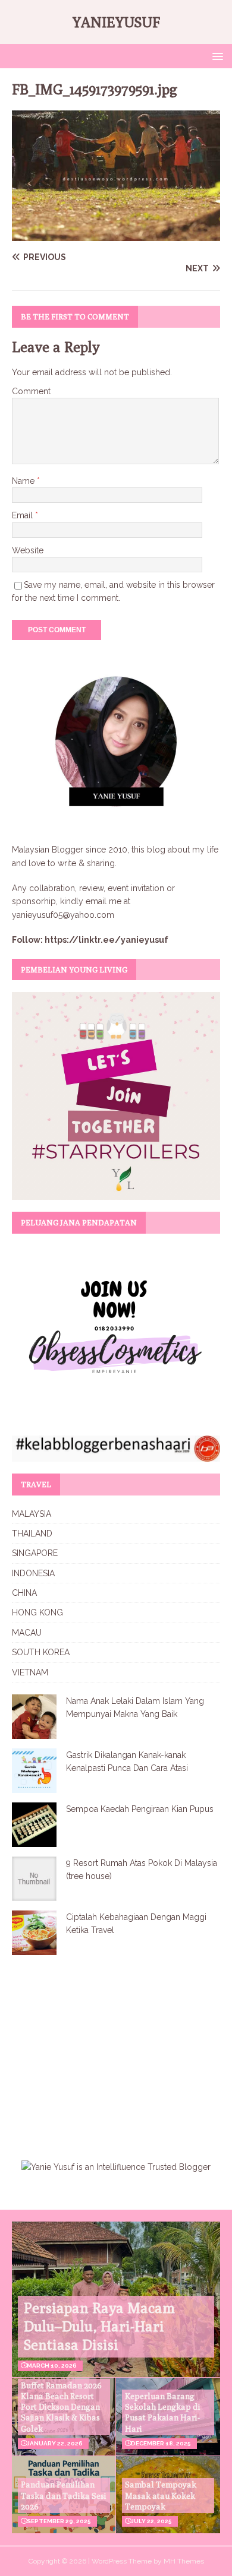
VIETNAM (30, 1672)
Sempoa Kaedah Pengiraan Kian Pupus (140, 1809)
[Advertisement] (112, 2050)
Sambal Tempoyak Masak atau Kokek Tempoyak (161, 2495)
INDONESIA (33, 1573)
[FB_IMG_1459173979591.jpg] (116, 234)
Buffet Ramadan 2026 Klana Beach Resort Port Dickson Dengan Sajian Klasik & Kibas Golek (61, 2407)
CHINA (24, 1593)
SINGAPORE (35, 1553)
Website (28, 550)
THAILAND (32, 1533)
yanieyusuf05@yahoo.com (63, 915)
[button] (216, 56)
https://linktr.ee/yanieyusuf (106, 940)
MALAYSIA (32, 1514)
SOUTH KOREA (41, 1652)
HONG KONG (37, 1612)
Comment (31, 391)
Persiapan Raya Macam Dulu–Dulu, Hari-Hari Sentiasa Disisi (99, 2326)
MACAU (27, 1633)
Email (23, 515)
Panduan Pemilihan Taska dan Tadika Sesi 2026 (64, 2495)
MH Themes (184, 2561)
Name (24, 481)
